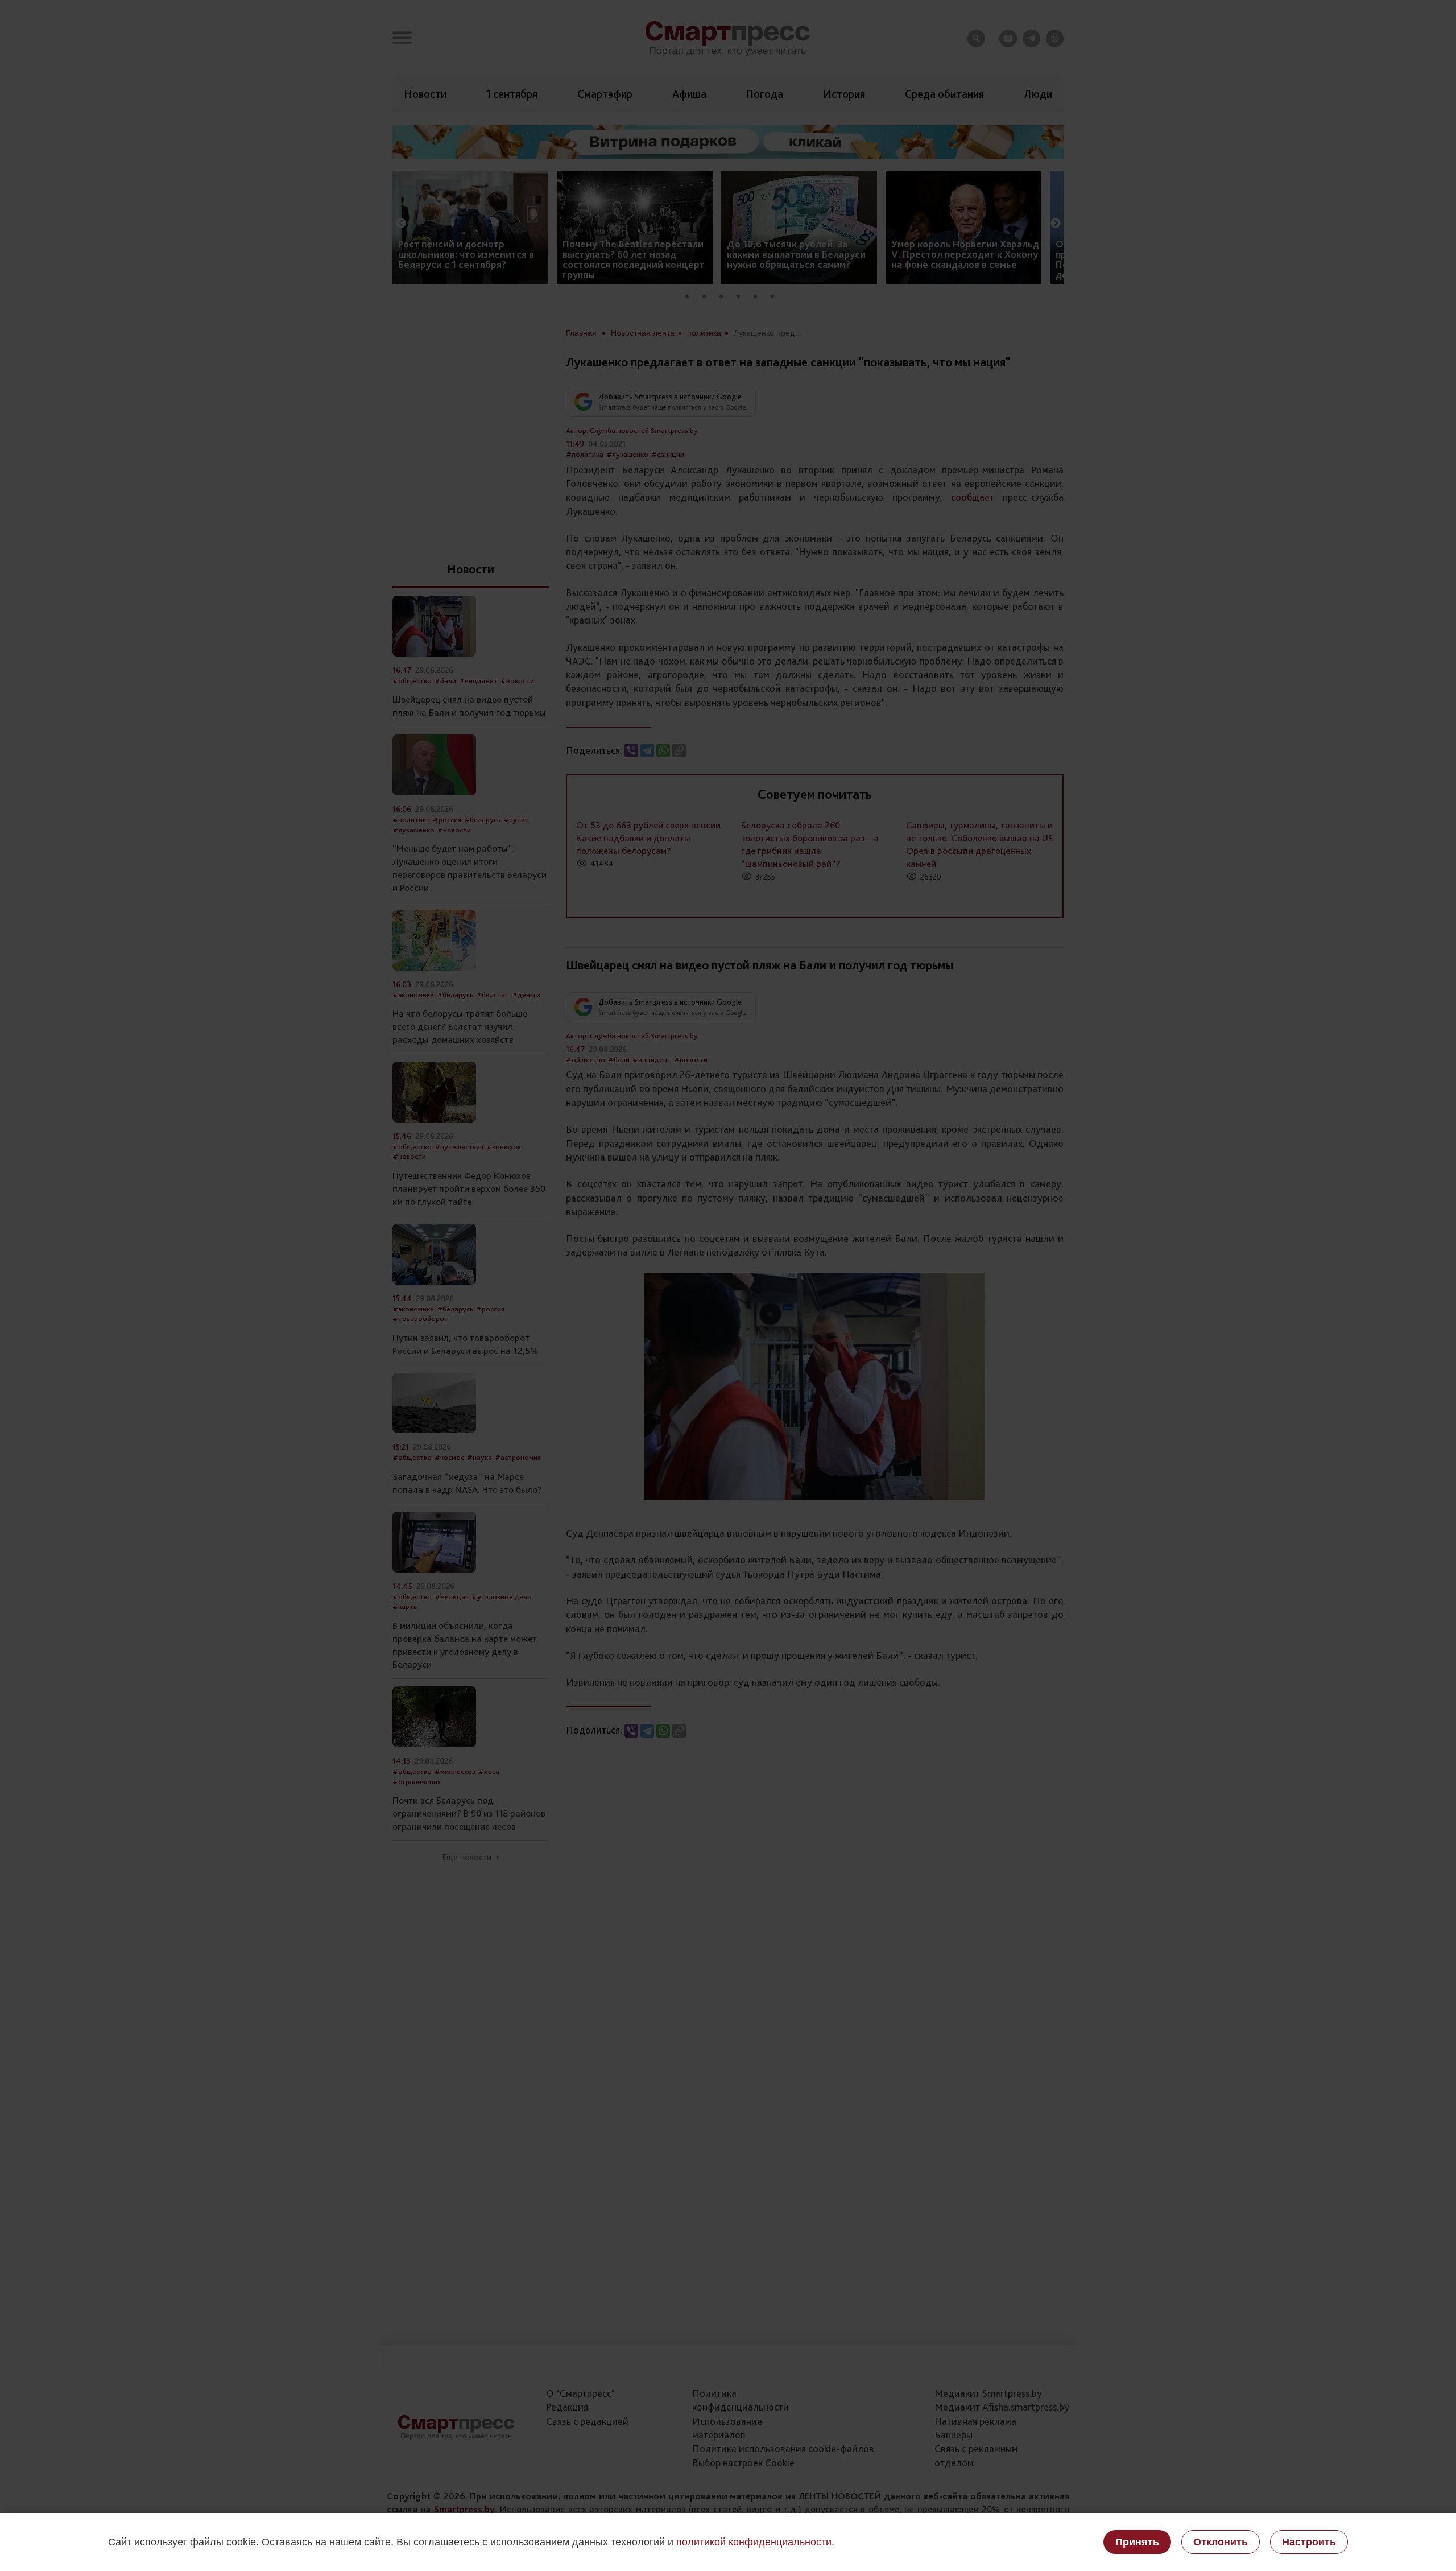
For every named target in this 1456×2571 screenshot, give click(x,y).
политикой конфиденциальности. (755, 2542)
